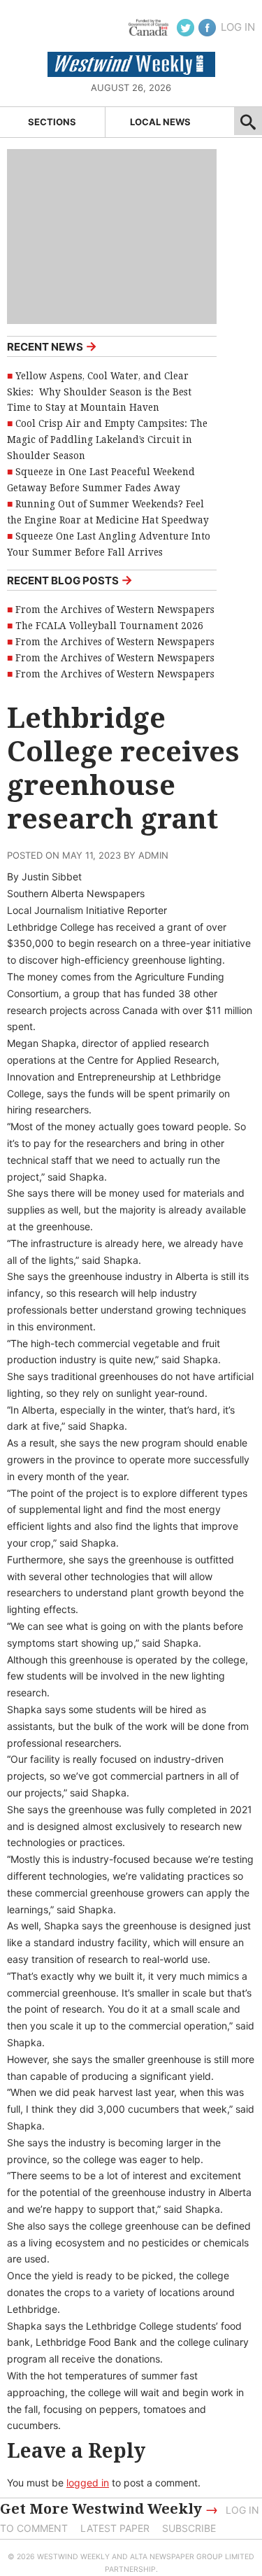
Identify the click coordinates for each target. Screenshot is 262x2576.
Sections (52, 122)
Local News (160, 122)
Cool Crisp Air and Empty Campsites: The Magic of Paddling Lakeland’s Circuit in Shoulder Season (107, 439)
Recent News (52, 346)
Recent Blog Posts (70, 580)
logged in (88, 2483)
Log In (238, 27)
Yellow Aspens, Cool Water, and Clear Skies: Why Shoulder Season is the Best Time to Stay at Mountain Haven (99, 392)
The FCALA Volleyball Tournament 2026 (109, 626)
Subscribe (189, 2528)
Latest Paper (115, 2528)
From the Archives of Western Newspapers (115, 610)
